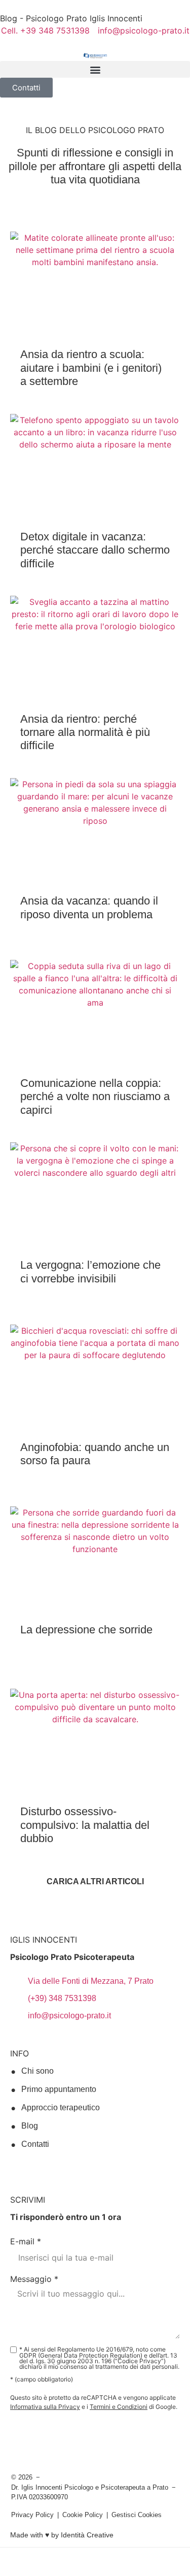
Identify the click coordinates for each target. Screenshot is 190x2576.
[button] (95, 69)
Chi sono (37, 2071)
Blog (30, 2126)
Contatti (35, 2144)
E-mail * (26, 2241)
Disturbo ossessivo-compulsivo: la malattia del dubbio (85, 1825)
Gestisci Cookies (137, 2515)
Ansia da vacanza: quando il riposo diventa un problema (89, 907)
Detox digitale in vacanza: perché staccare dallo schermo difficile (95, 550)
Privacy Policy (32, 2515)
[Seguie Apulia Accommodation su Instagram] (36, 2167)
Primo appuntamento (59, 2089)
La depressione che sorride (86, 1630)
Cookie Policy (83, 2515)
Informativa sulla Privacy (45, 2407)
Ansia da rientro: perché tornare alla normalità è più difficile (85, 732)
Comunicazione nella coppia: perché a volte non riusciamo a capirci (95, 1097)
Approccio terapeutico (61, 2107)
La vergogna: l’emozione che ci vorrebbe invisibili (90, 1271)
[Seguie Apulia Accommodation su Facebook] (16, 2167)
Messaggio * (34, 2279)
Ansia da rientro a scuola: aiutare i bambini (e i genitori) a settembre (91, 368)
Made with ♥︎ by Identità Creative (62, 2535)
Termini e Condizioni (119, 2407)
